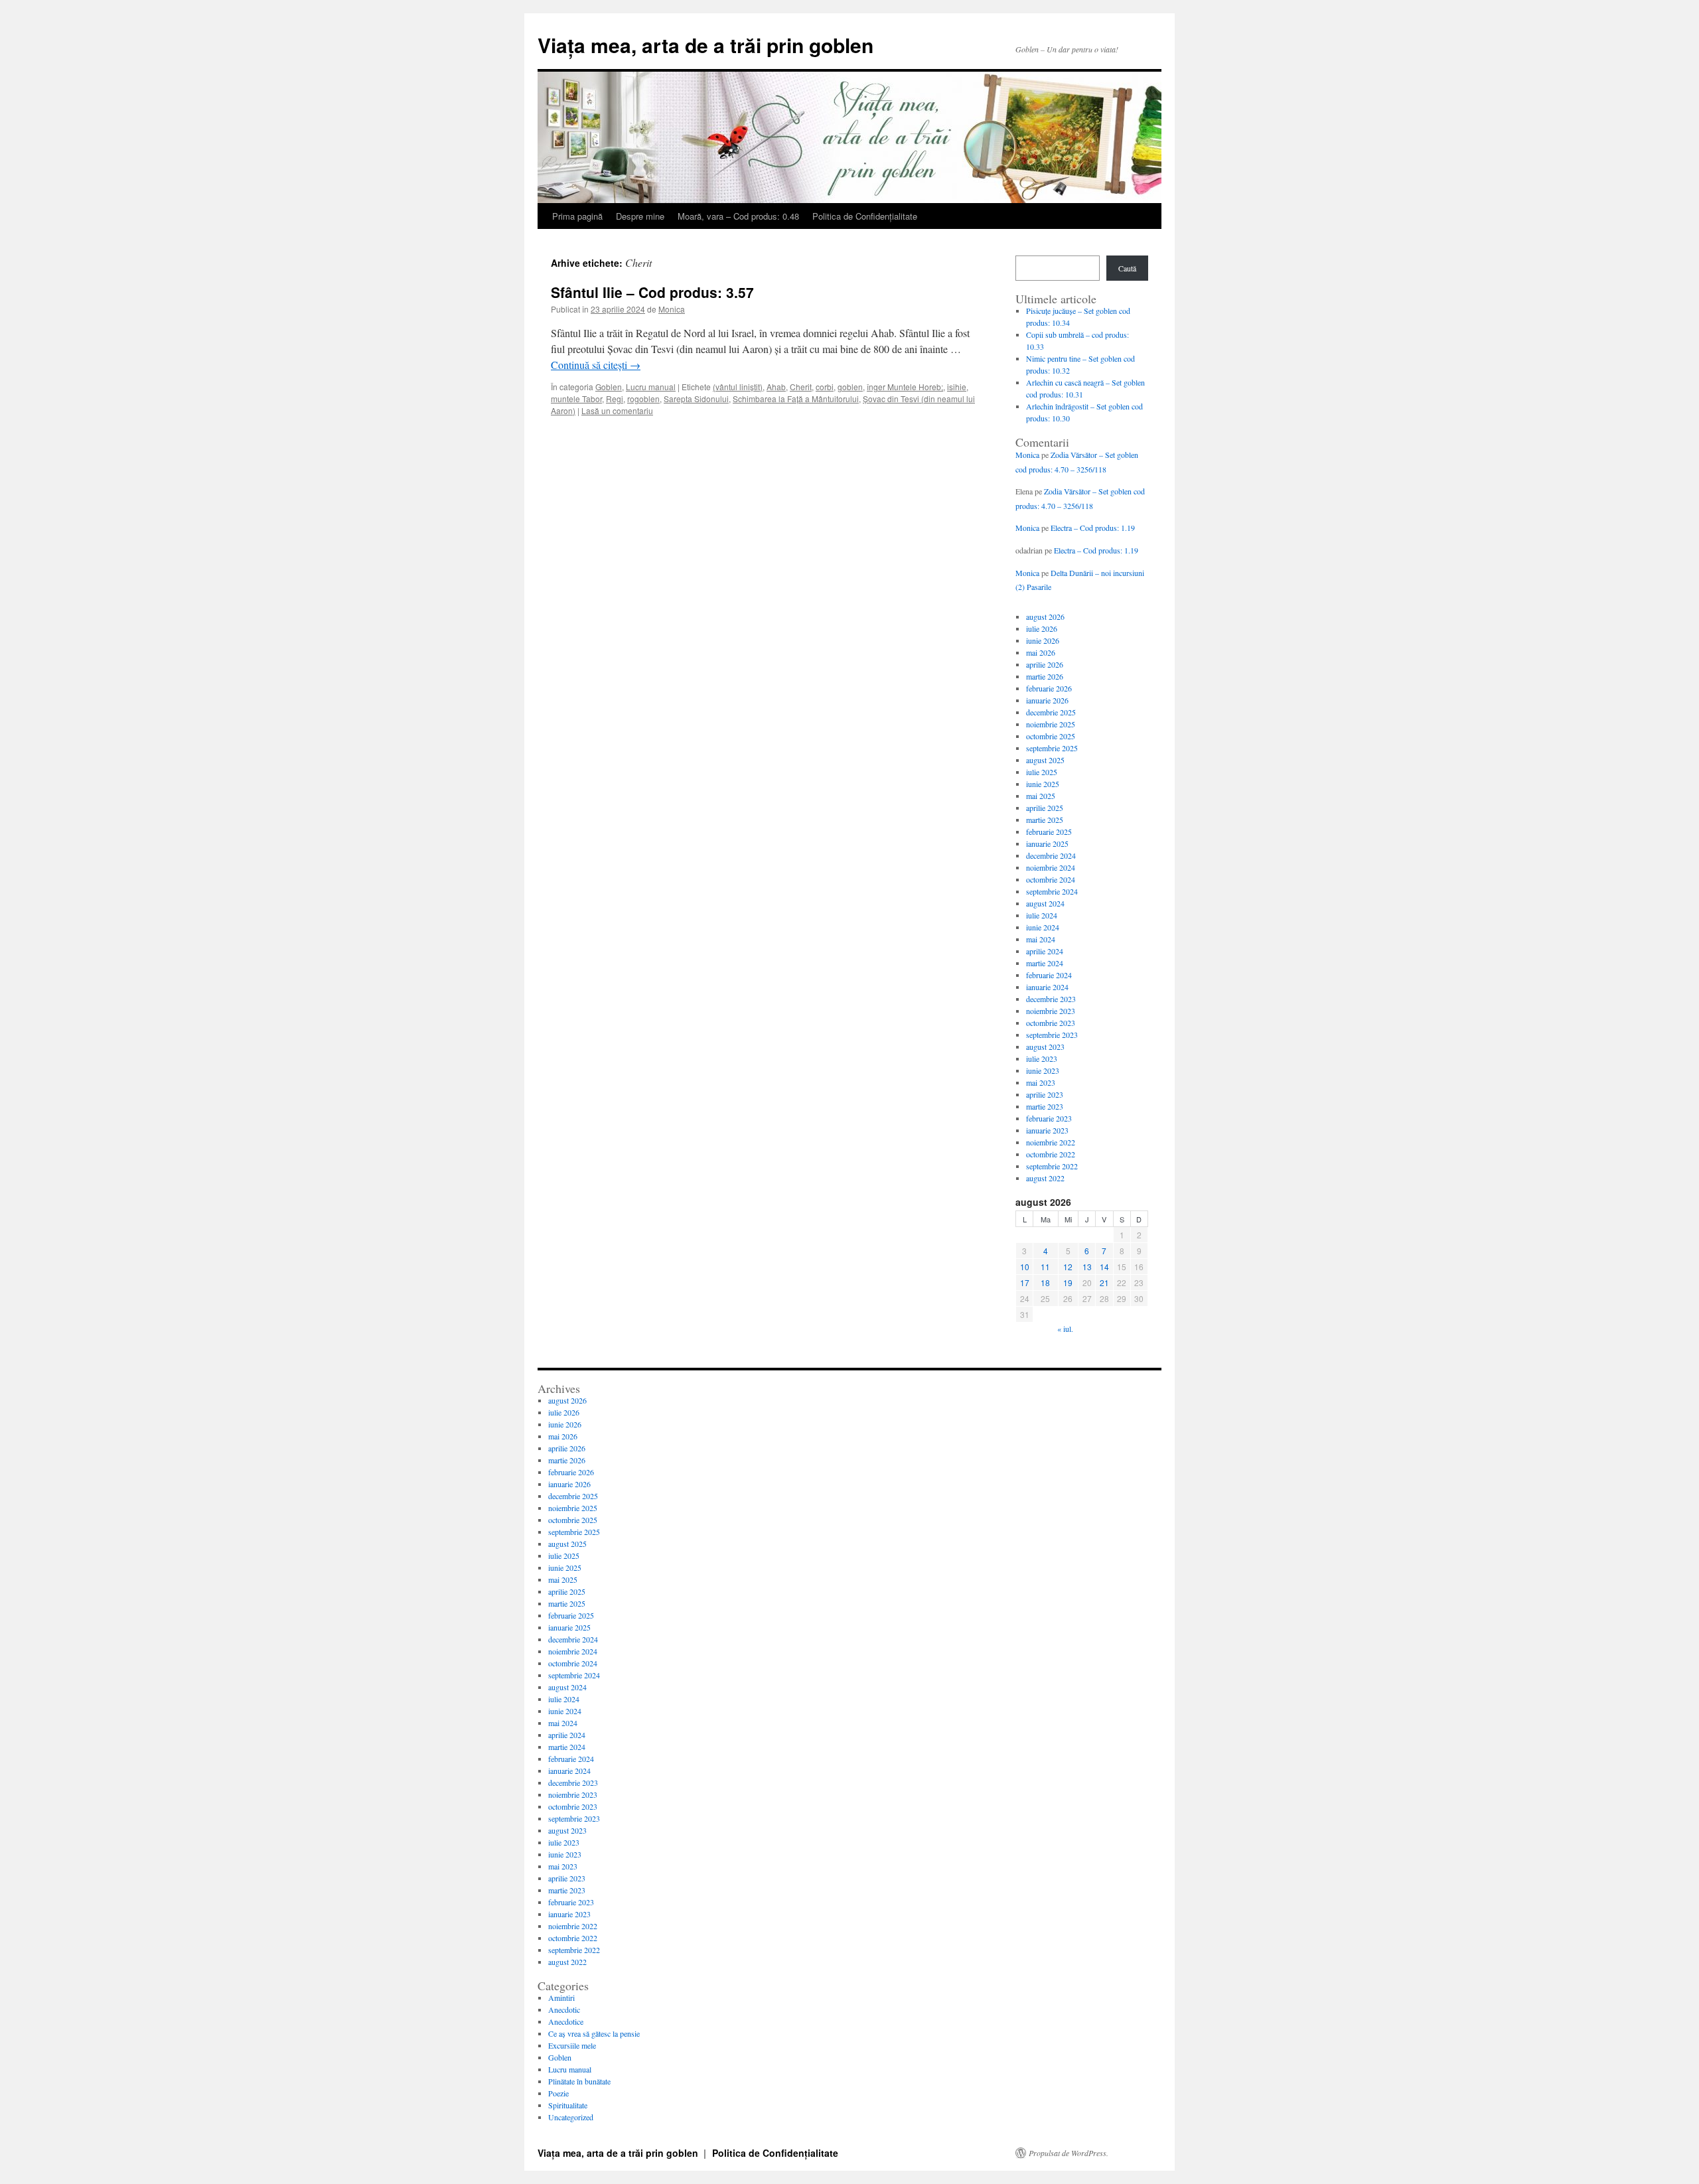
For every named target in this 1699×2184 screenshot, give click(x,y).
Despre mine (640, 216)
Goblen (609, 387)
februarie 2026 (1049, 688)
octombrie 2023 (1051, 1023)
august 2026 (1045, 617)
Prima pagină (577, 216)
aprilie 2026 (1045, 664)
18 (1045, 1282)
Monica (672, 309)
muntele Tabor (576, 399)
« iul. (1065, 1329)
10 (1025, 1267)
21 (1104, 1282)
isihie (957, 387)
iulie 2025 (1042, 772)
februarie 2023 (1049, 1118)
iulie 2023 (1042, 1058)
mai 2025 (1041, 796)
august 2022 (1045, 1178)
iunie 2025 (1043, 784)
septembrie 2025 (1052, 748)
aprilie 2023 (1045, 1094)
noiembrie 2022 (1051, 1142)
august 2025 (1045, 760)
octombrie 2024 (1051, 879)
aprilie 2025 (1045, 808)
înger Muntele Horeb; (905, 387)
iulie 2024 (1042, 915)
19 (1068, 1282)
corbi (825, 387)
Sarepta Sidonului (696, 399)
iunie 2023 (1043, 1070)
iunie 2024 (1043, 927)
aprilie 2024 (1045, 951)
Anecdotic (564, 2009)
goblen (850, 387)
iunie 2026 (1043, 640)
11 (1045, 1267)
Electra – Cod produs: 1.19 (1093, 528)
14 (1104, 1267)
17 (1025, 1282)
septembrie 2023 (1052, 1035)
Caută (1127, 268)
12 (1068, 1267)
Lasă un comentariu (617, 410)
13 (1087, 1267)
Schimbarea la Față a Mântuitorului (796, 399)
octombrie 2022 (1051, 1154)
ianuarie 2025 (1047, 843)
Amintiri (561, 1998)
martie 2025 (1045, 820)
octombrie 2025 (1051, 736)
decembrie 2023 (1051, 999)
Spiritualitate (568, 2105)
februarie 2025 (1049, 832)
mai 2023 (1041, 1082)
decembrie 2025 (1051, 712)
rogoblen (643, 399)
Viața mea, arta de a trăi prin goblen (705, 45)
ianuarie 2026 (1047, 700)
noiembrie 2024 (1051, 867)
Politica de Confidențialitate (865, 216)
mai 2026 (1041, 652)
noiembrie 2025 (1051, 724)
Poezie (558, 2093)
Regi (615, 399)
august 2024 (1045, 903)
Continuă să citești (596, 365)
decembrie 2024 (1051, 855)
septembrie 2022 (1052, 1166)
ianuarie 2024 (1047, 987)
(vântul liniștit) (738, 387)
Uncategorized (571, 2117)
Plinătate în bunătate (579, 2081)
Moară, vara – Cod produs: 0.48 (738, 216)
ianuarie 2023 (1047, 1130)
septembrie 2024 (1052, 891)
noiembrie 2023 (1051, 1011)
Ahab (776, 387)
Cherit (801, 387)
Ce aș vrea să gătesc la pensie (594, 2033)
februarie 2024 (1049, 975)
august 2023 (1045, 1047)
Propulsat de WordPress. (1069, 2153)
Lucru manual (651, 387)
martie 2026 (1045, 676)
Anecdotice (566, 2021)
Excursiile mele (572, 2045)
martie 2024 (1045, 963)
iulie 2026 (1042, 628)
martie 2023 (1045, 1106)
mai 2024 (1041, 939)
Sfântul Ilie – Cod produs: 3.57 (652, 292)
